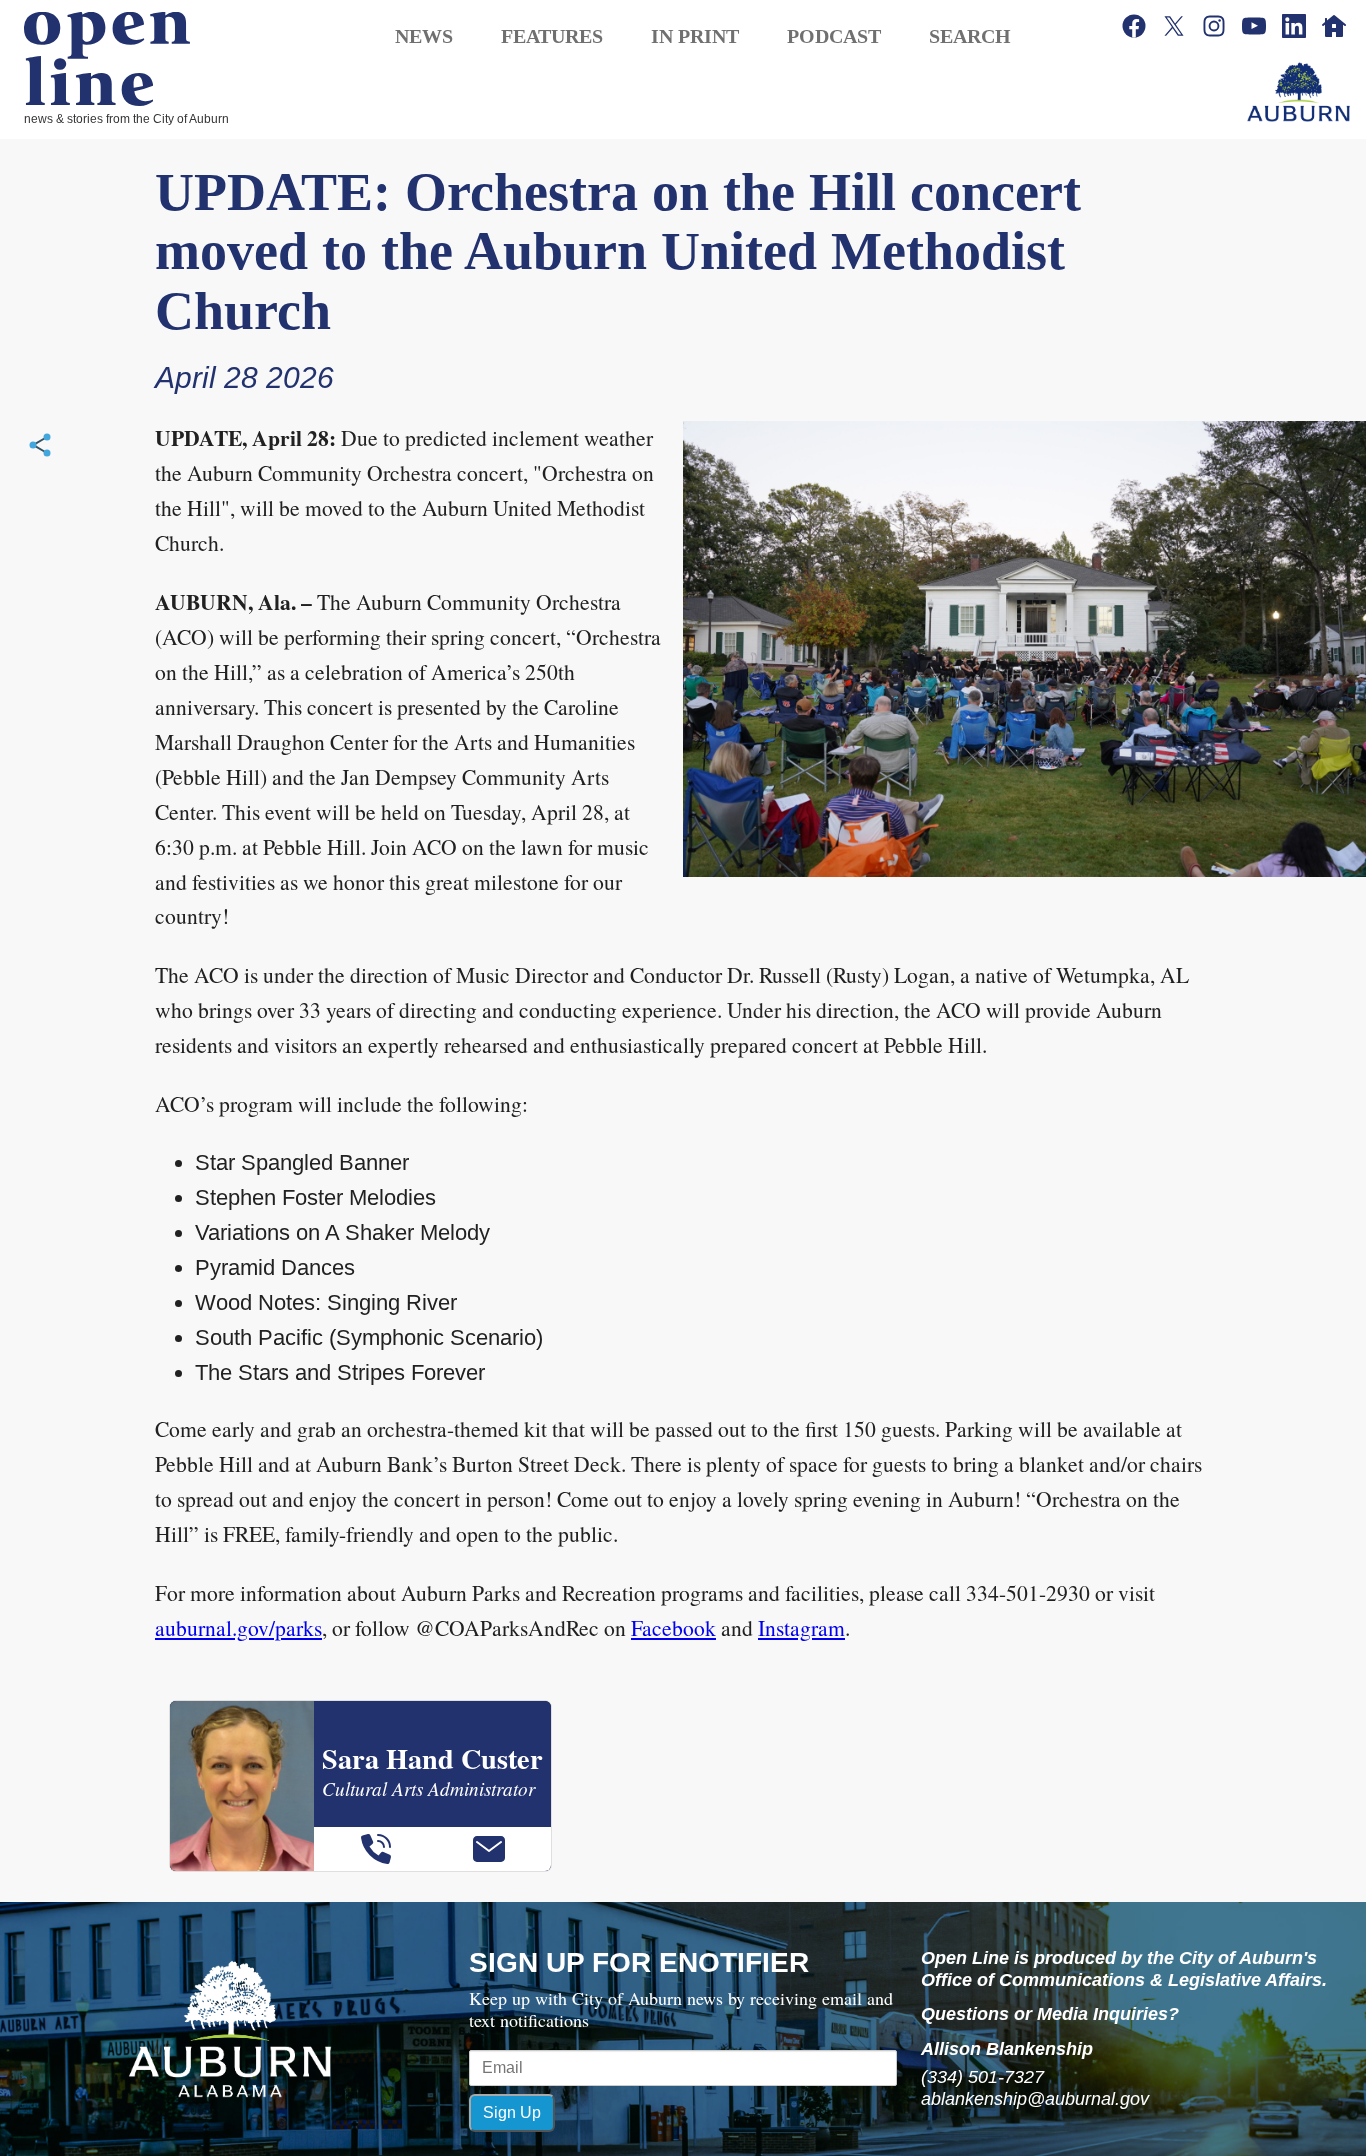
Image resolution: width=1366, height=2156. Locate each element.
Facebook (673, 1627)
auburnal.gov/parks (238, 1627)
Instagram (801, 1627)
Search (970, 36)
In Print (695, 36)
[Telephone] (376, 1849)
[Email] (489, 1849)
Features (552, 36)
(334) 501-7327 (982, 2077)
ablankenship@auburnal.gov (1035, 2099)
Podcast (834, 36)
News (424, 36)
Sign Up (512, 2112)
